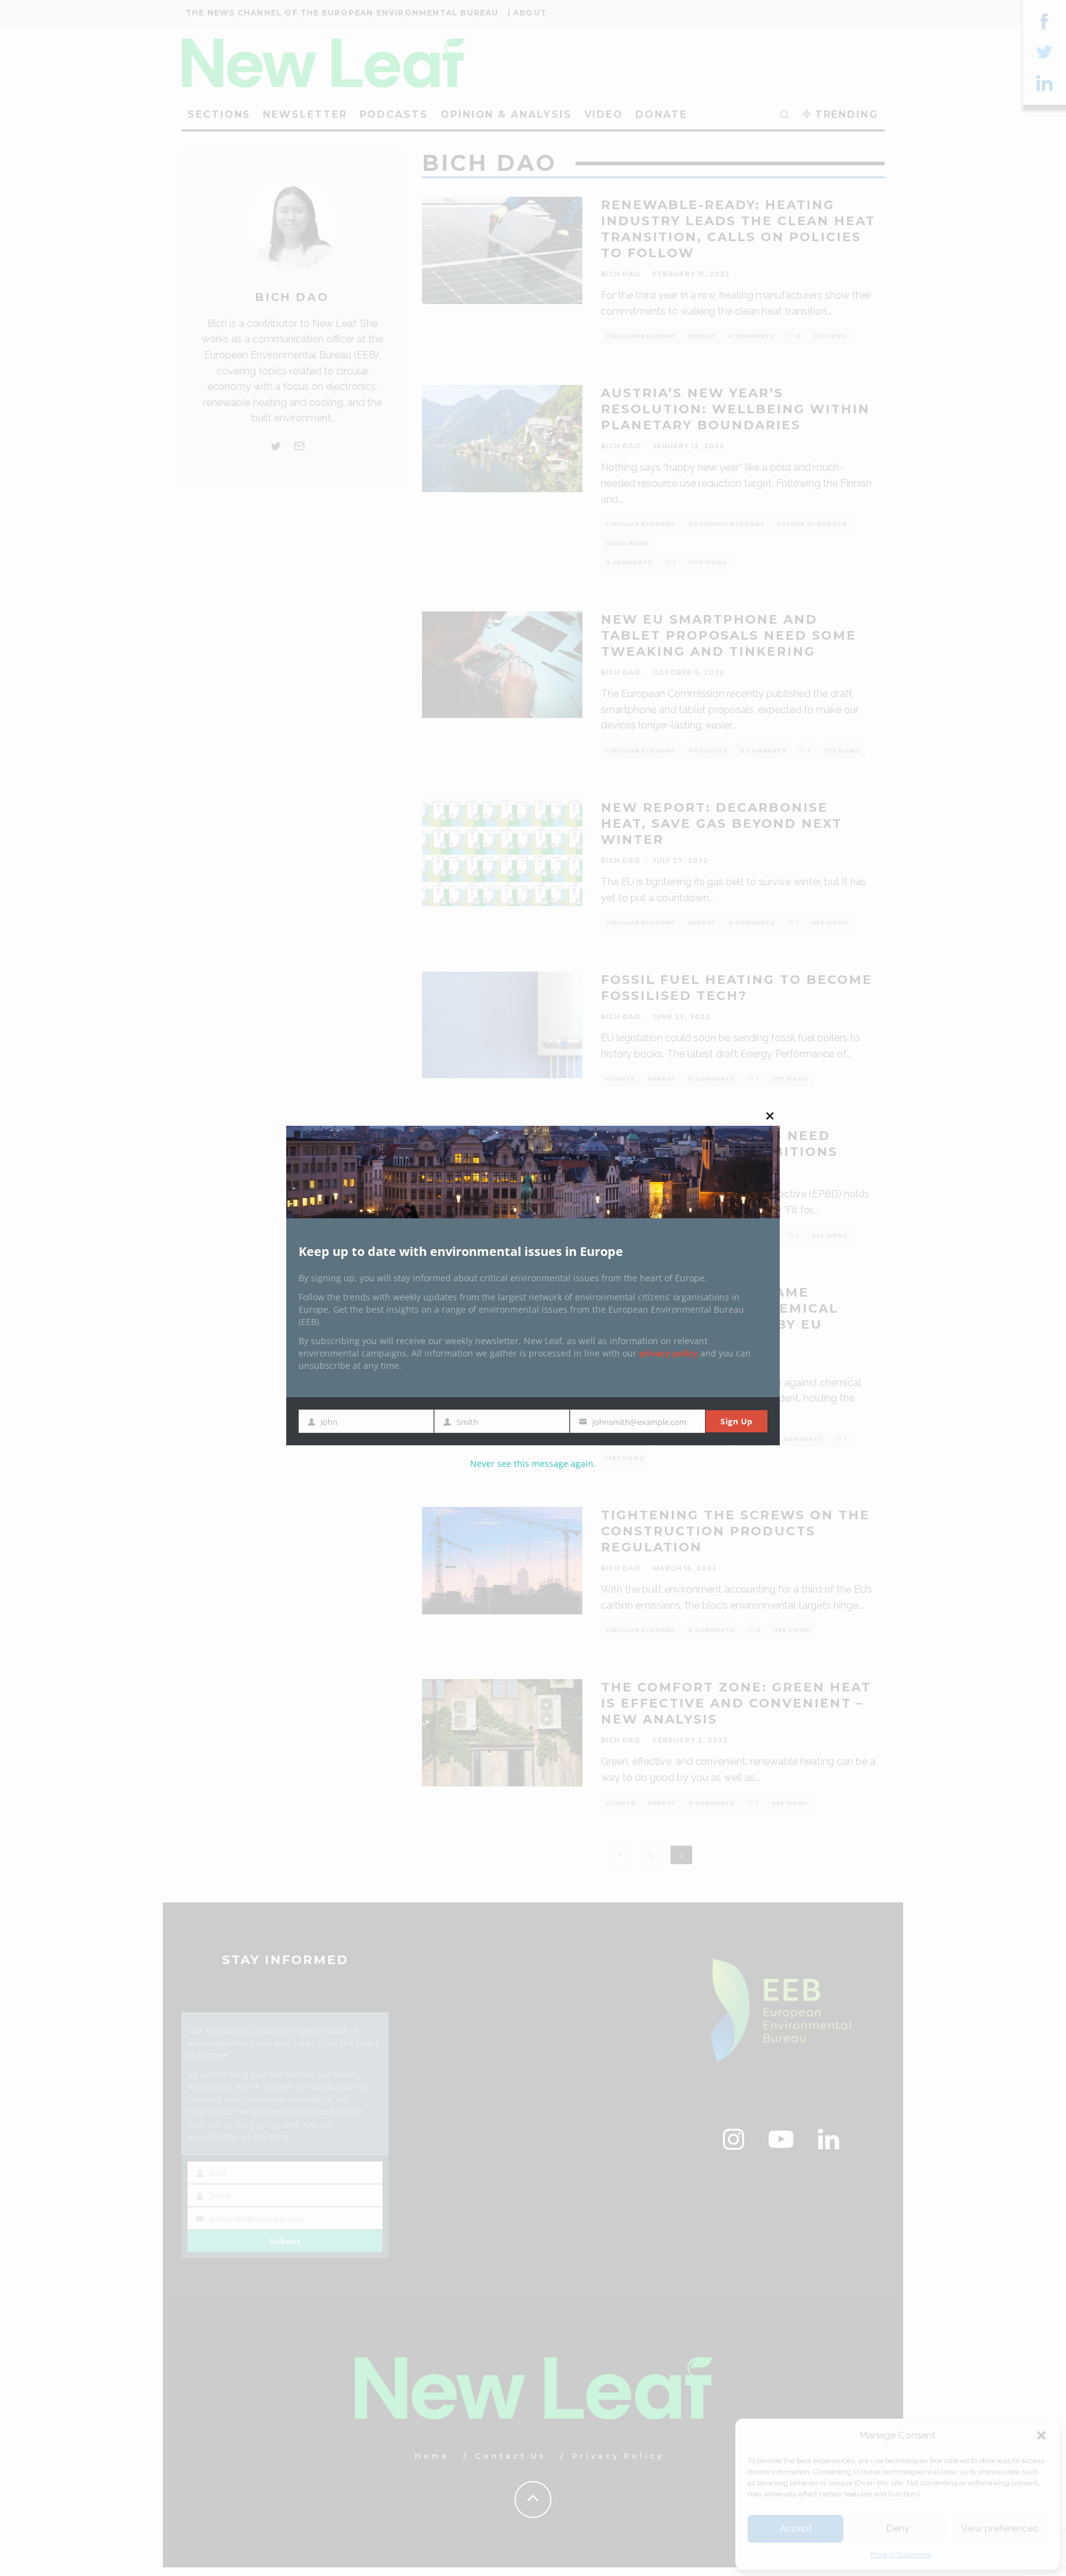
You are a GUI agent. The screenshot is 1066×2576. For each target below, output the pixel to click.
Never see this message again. (533, 1463)
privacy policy (668, 1353)
